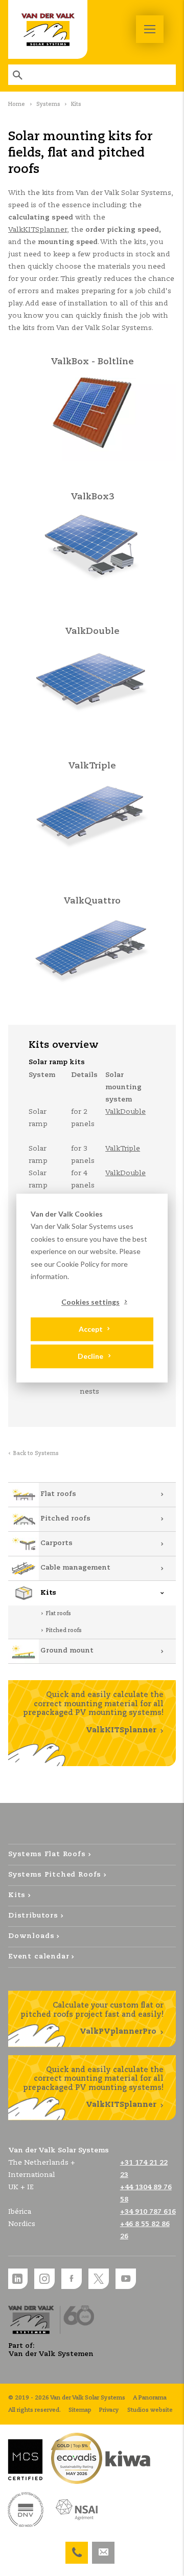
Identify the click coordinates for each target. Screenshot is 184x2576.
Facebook (72, 2279)
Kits (48, 1593)
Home (17, 104)
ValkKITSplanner (38, 230)
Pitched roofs (65, 1519)
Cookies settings (90, 1302)
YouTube (126, 2279)
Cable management (75, 1568)
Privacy (109, 2410)
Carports (56, 1543)
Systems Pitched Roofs (55, 1875)
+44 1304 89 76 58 (77, 2548)
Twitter (99, 2279)
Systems (48, 104)
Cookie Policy (78, 1264)
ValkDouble (125, 1112)
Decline (90, 1356)
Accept (91, 1329)
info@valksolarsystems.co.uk (103, 2548)
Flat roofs (58, 1494)
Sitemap (80, 2410)
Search (18, 75)
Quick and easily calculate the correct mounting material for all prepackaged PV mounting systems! (93, 1713)
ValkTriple (123, 1149)
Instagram (44, 2279)
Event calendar (39, 1957)
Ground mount (67, 1651)
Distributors (33, 1916)
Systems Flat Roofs (47, 1854)
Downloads (31, 1936)
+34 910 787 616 (148, 2212)
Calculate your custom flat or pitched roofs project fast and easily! (92, 2019)
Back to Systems (36, 1454)
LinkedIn (17, 2279)
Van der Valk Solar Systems (48, 29)
